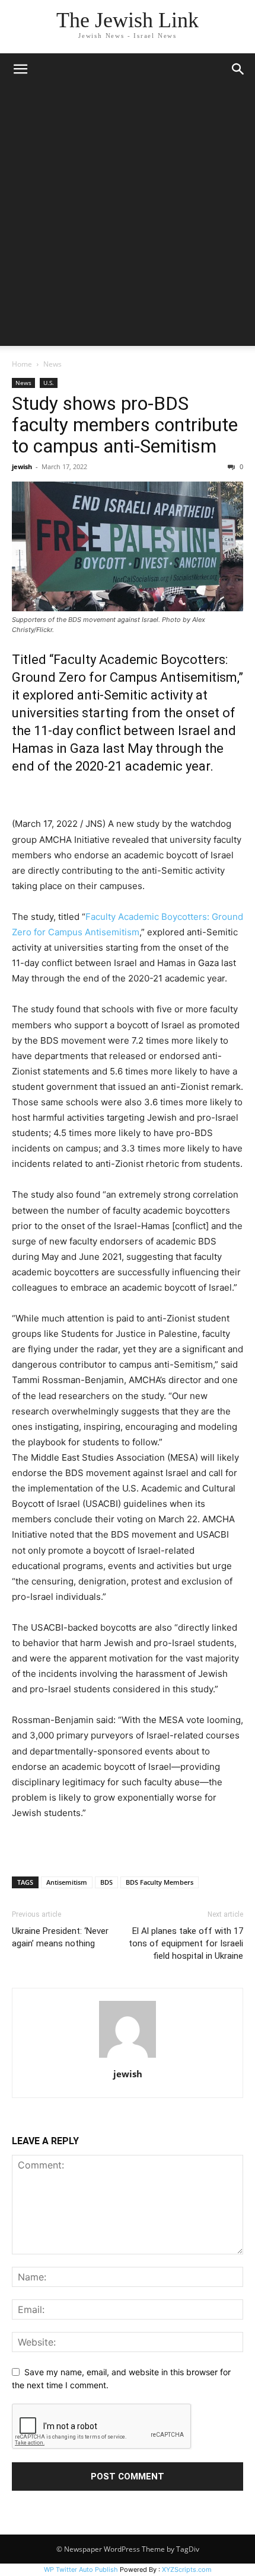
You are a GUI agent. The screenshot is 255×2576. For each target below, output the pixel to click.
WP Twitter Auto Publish (81, 2569)
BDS (106, 1882)
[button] (20, 69)
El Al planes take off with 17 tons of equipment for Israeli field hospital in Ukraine (186, 1943)
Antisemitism (67, 1882)
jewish (22, 466)
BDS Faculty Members (160, 1882)
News (52, 364)
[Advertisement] (128, 219)
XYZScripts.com (187, 2569)
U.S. (49, 383)
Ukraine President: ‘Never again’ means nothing (60, 1937)
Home (22, 364)
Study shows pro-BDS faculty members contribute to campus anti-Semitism (125, 425)
